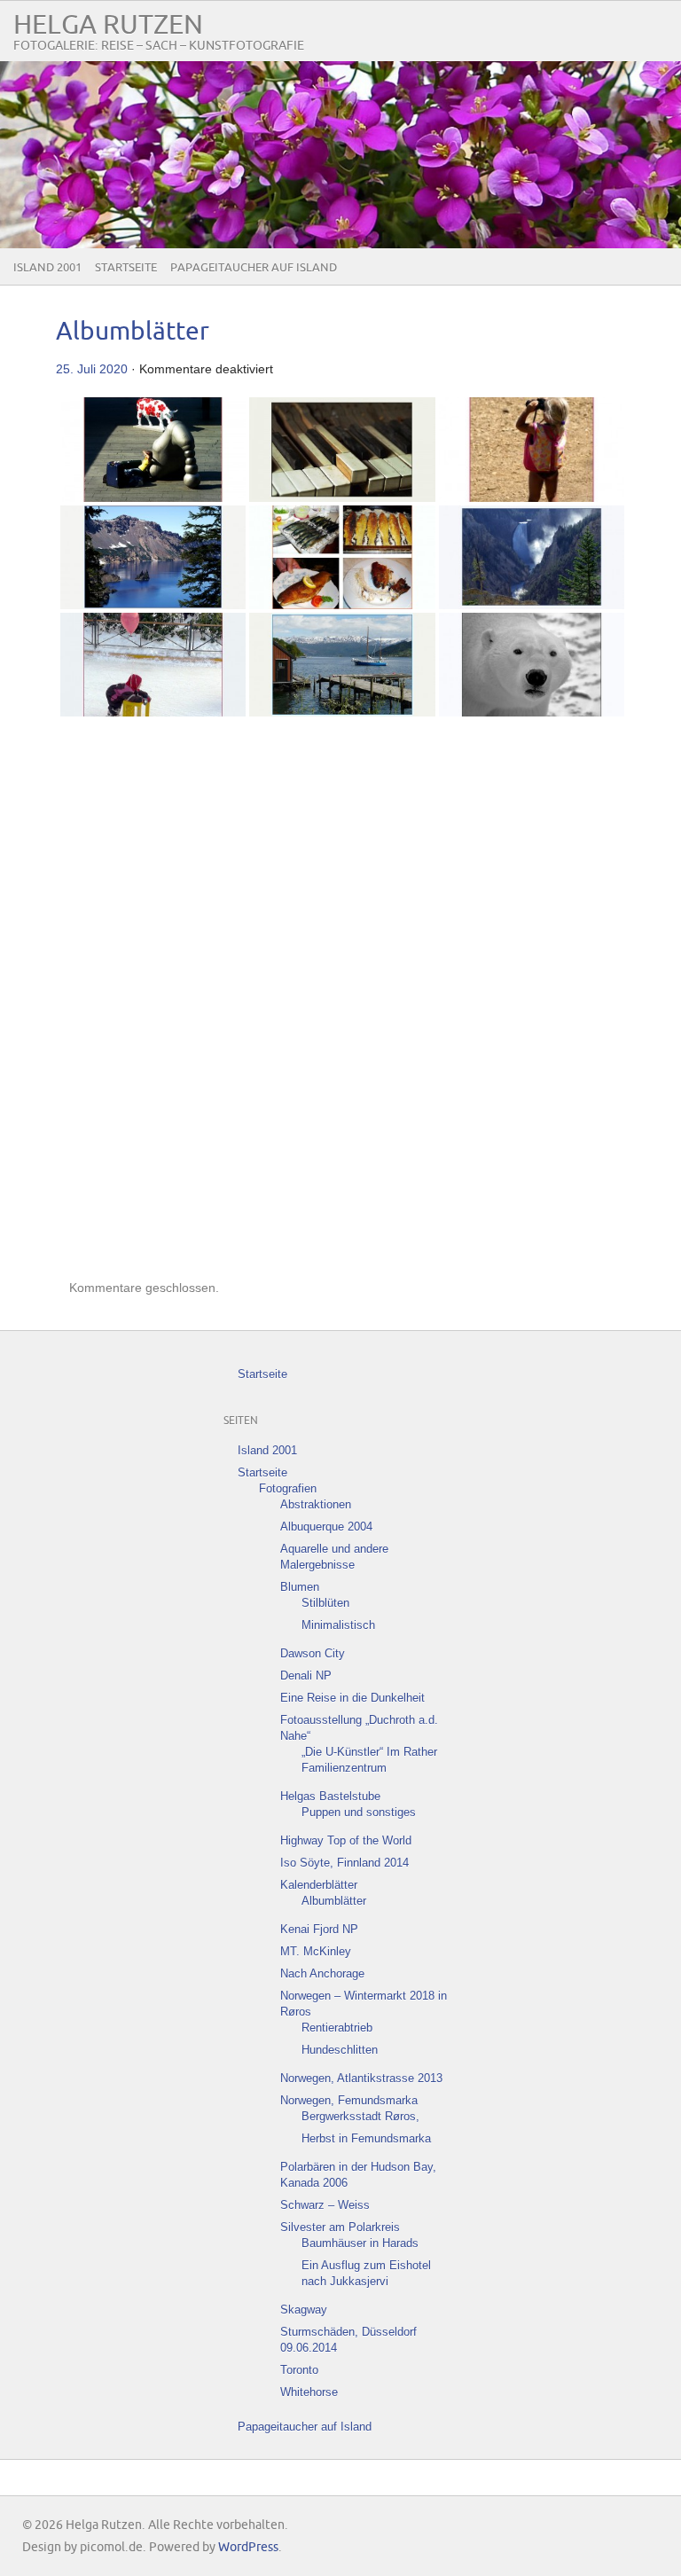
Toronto (299, 2370)
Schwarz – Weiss (325, 2205)
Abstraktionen (316, 1504)
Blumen (300, 1587)
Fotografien (288, 1488)
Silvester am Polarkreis (340, 2227)
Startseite (126, 268)
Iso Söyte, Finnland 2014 (344, 1863)
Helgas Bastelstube (330, 1796)
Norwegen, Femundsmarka (349, 2100)
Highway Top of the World (346, 1840)
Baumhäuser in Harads (360, 2243)
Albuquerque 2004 (326, 1527)
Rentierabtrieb (337, 2028)
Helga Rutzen (108, 25)
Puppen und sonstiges (359, 1812)
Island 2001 (47, 268)
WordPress (248, 2547)
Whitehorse (309, 2392)
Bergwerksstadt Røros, (360, 2116)
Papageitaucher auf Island (254, 268)
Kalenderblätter (319, 1885)
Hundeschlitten (340, 2050)
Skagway (304, 2310)
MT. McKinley (316, 1951)
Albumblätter (133, 332)
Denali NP (306, 1676)
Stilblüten (325, 1603)
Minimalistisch (338, 1625)
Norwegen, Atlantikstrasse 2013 (361, 2078)
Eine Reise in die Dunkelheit (352, 1698)
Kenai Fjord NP (319, 1929)
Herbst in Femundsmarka (366, 2138)
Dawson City (313, 1653)
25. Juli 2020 (92, 369)
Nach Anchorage (322, 1973)
